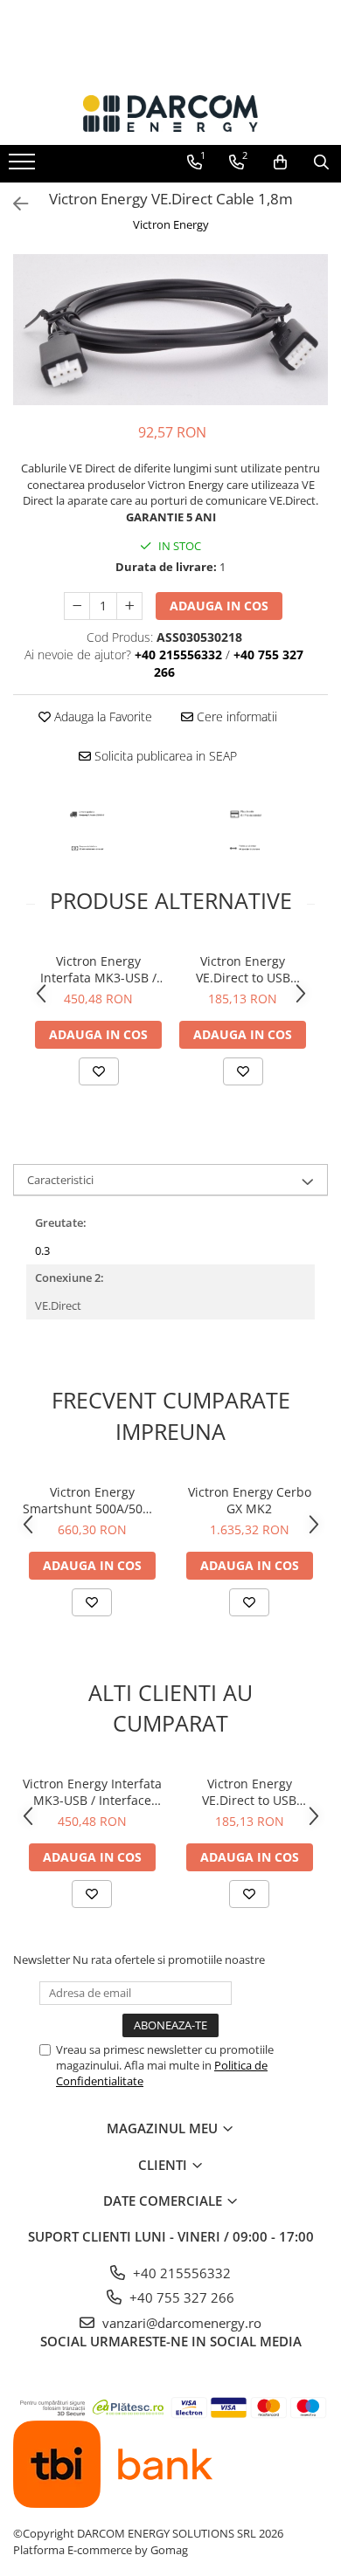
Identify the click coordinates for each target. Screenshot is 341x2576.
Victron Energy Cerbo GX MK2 (250, 1500)
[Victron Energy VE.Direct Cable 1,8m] (170, 330)
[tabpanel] (170, 330)
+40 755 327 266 (180, 2297)
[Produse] (24, 167)
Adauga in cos (219, 606)
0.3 (42, 1250)
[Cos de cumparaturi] (280, 162)
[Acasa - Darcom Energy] (170, 114)
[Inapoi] (13, 204)
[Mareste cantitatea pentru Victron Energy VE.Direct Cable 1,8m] (129, 606)
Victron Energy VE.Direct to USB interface (243, 969)
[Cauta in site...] (321, 162)
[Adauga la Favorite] (99, 1071)
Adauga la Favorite (101, 716)
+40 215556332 (180, 2273)
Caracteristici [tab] (60, 1180)
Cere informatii (235, 716)
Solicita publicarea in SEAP (164, 756)
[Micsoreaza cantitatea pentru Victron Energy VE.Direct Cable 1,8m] (77, 606)
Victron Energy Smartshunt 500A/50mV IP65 (92, 1500)
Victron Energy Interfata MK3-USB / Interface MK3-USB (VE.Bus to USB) (98, 969)
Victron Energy (171, 224)
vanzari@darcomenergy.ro (180, 2323)
